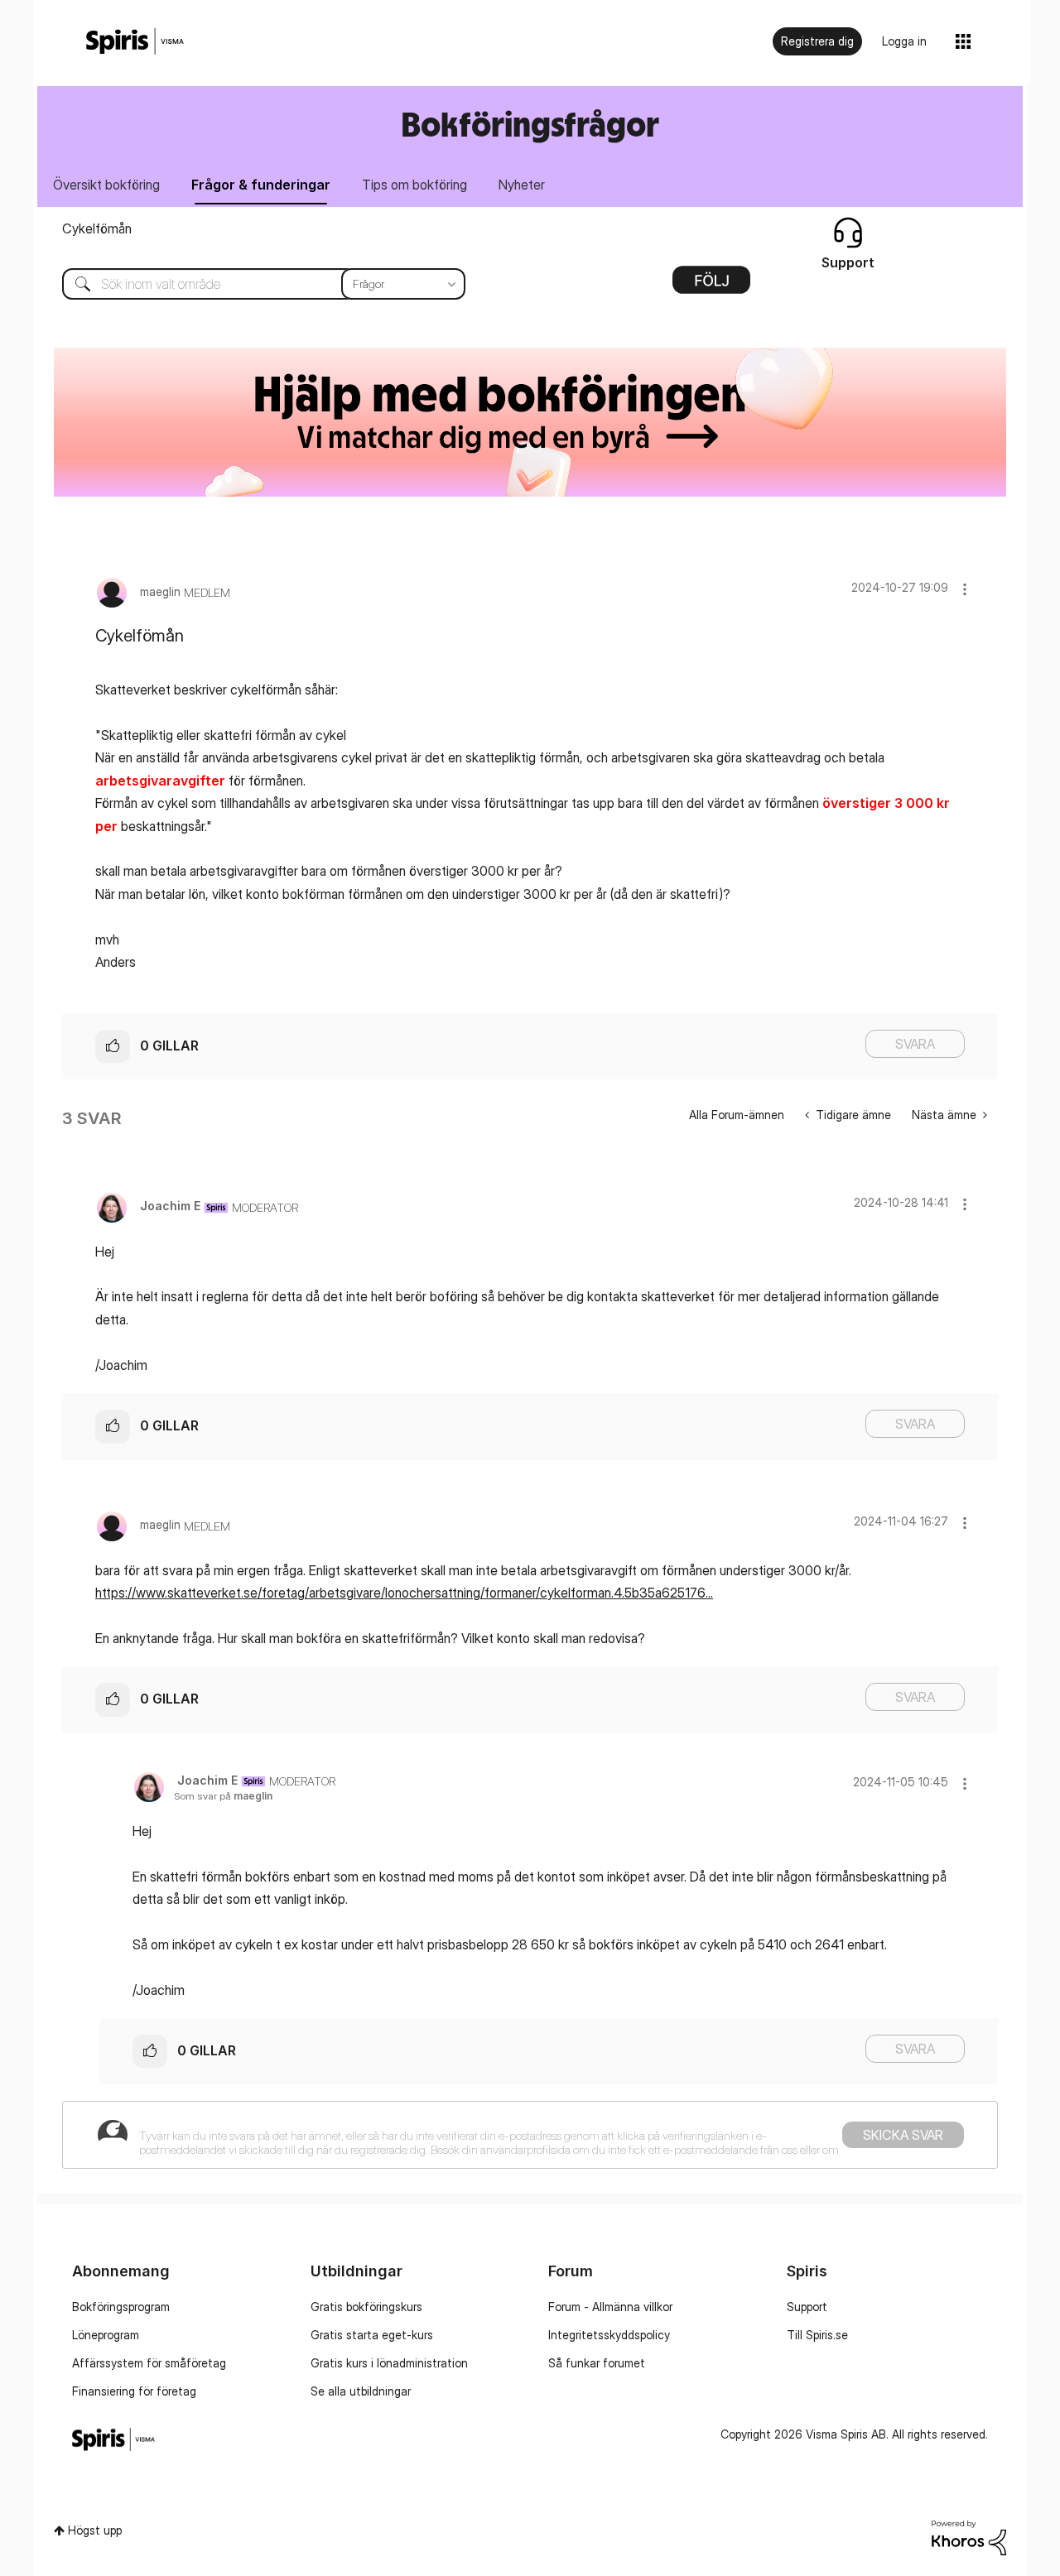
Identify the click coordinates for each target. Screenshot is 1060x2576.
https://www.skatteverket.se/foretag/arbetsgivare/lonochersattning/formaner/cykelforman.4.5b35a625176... (404, 1593)
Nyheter (522, 185)
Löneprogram (106, 2335)
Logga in (904, 41)
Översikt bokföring (106, 185)
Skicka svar (903, 2135)
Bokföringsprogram (121, 2307)
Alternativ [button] (711, 286)
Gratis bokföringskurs (366, 2307)
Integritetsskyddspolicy (609, 2335)
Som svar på (223, 1796)
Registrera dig (817, 41)
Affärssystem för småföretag (149, 2363)
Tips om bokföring (414, 185)
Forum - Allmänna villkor (610, 2307)
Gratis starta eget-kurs (372, 2335)
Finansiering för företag (134, 2391)
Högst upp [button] (95, 2530)
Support (807, 2307)
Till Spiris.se (817, 2335)
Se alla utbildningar (361, 2391)
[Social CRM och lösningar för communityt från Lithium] (969, 2537)
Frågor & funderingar (261, 185)
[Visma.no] (135, 42)
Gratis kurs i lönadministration (389, 2363)
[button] (965, 589)
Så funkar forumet (597, 2363)
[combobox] (251, 284)
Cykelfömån (97, 228)
